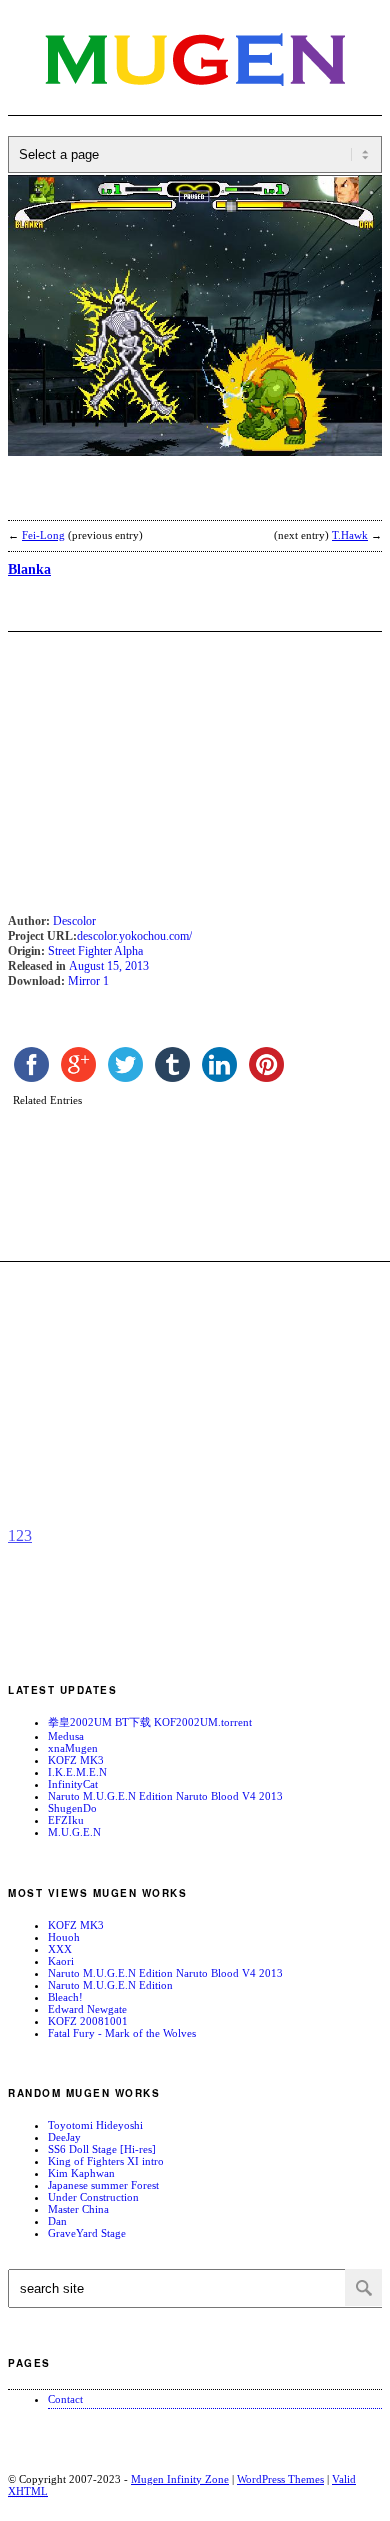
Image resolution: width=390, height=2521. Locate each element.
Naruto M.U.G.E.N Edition (110, 1985)
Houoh (64, 1937)
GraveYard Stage (87, 2233)
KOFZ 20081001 (88, 2021)
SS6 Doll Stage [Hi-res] (102, 2149)
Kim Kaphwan (81, 2173)
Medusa (66, 1736)
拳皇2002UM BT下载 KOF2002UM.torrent (150, 1722)
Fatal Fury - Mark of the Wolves (122, 2033)
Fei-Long (43, 535)
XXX (60, 1949)
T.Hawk (350, 535)
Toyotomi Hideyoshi (95, 2125)
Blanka (29, 569)
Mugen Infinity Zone (180, 2479)
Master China (78, 2209)
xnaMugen (73, 1748)
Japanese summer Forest (103, 2185)
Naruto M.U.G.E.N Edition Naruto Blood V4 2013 (165, 1796)
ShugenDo (72, 1808)
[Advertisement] (168, 501)
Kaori (61, 1961)
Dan (57, 2221)
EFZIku (66, 1820)
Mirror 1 (88, 981)
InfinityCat (73, 1784)
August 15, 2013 (109, 966)
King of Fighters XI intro (106, 2161)
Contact (65, 2399)
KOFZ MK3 (76, 1760)
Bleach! (65, 1997)
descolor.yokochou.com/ (134, 936)
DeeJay (64, 2137)
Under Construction (93, 2197)
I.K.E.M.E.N (77, 1772)
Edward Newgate (87, 2009)
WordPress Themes (280, 2479)
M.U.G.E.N (74, 1832)
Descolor (74, 921)
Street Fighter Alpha (95, 951)
